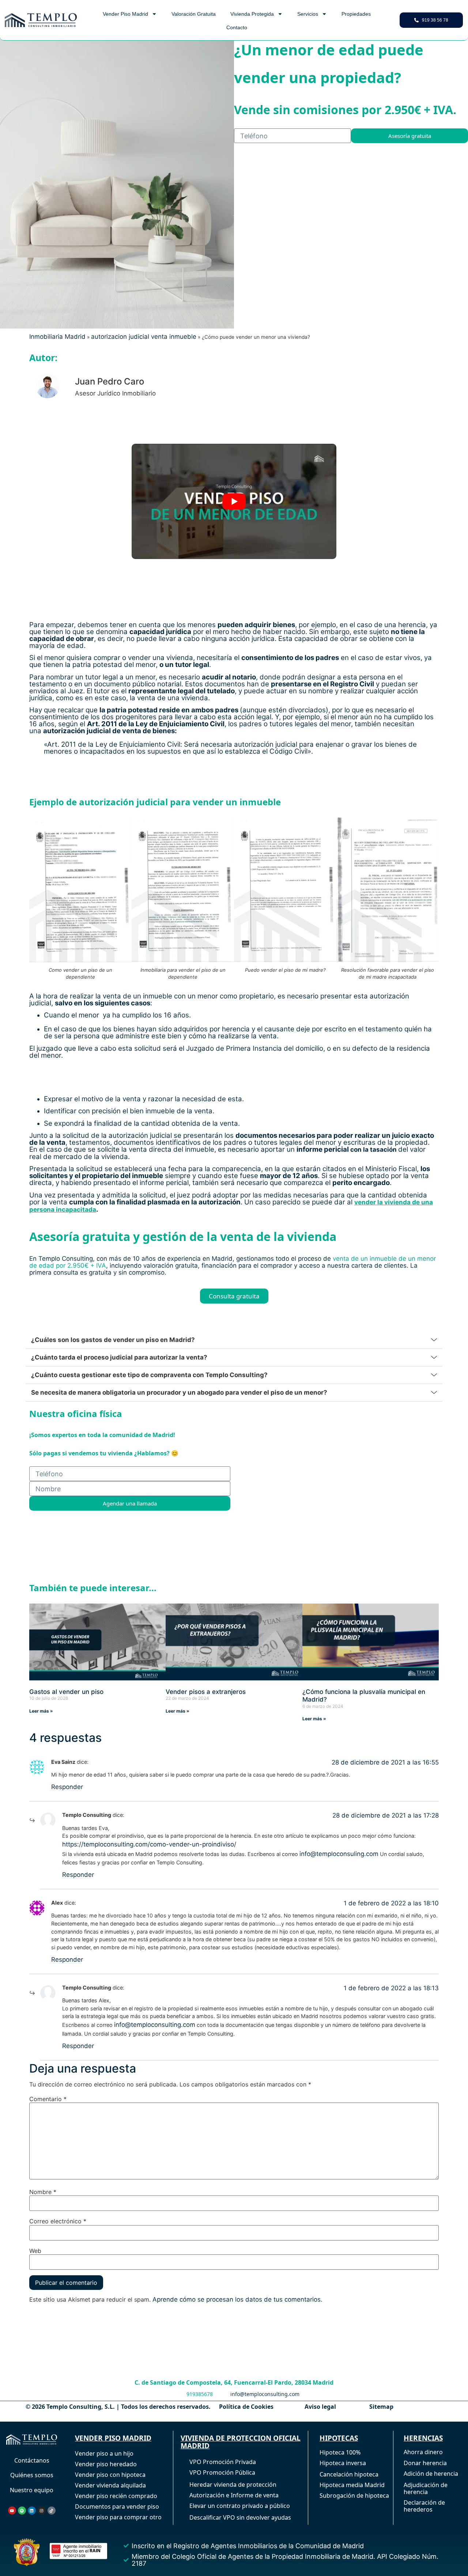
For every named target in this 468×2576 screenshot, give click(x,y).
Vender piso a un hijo (104, 2453)
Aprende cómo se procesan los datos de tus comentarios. (237, 2299)
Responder (67, 1787)
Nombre (43, 2192)
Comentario (48, 2099)
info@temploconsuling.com (339, 1854)
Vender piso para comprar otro (118, 2517)
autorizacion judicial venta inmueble (144, 337)
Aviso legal (320, 2407)
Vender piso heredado (106, 2464)
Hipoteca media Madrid (352, 2485)
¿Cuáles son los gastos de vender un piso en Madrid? (113, 1340)
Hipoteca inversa (343, 2463)
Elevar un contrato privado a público (240, 2506)
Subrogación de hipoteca (354, 2496)
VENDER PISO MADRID (113, 2438)
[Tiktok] (52, 2511)
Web (35, 2251)
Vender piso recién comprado (116, 2496)
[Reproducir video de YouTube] (234, 501)
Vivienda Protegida (252, 14)
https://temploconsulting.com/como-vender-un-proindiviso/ (149, 1844)
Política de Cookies (246, 2407)
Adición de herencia (431, 2474)
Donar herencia (425, 2463)
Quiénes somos (32, 2475)
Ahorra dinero (423, 2452)
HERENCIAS (423, 2438)
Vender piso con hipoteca (110, 2475)
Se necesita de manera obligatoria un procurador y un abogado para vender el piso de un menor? (179, 1392)
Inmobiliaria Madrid (57, 337)
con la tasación (373, 1150)
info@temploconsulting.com (155, 2025)
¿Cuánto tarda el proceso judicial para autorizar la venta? (119, 1357)
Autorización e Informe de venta (234, 2495)
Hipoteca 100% (340, 2452)
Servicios (308, 14)
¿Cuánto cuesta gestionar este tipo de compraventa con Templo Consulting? (149, 1375)
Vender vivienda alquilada (110, 2485)
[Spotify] (22, 2511)
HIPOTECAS (339, 2438)
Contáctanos (32, 2460)
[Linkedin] (32, 2511)
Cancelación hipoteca (349, 2474)
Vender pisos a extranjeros (206, 1691)
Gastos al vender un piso (66, 1691)
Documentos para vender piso (117, 2506)
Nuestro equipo (32, 2490)
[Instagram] (42, 2511)
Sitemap (381, 2407)
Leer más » (41, 1711)
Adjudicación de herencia (426, 2488)
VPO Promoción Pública (222, 2472)
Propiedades (356, 14)
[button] (234, 1340)
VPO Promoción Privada (223, 2462)
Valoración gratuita (194, 14)
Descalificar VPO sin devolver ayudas (240, 2517)
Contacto (237, 27)
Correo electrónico (58, 2221)
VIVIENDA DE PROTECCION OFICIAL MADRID (241, 2442)
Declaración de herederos (424, 2506)
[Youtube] (12, 2511)
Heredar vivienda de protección (233, 2485)
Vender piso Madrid (125, 14)
